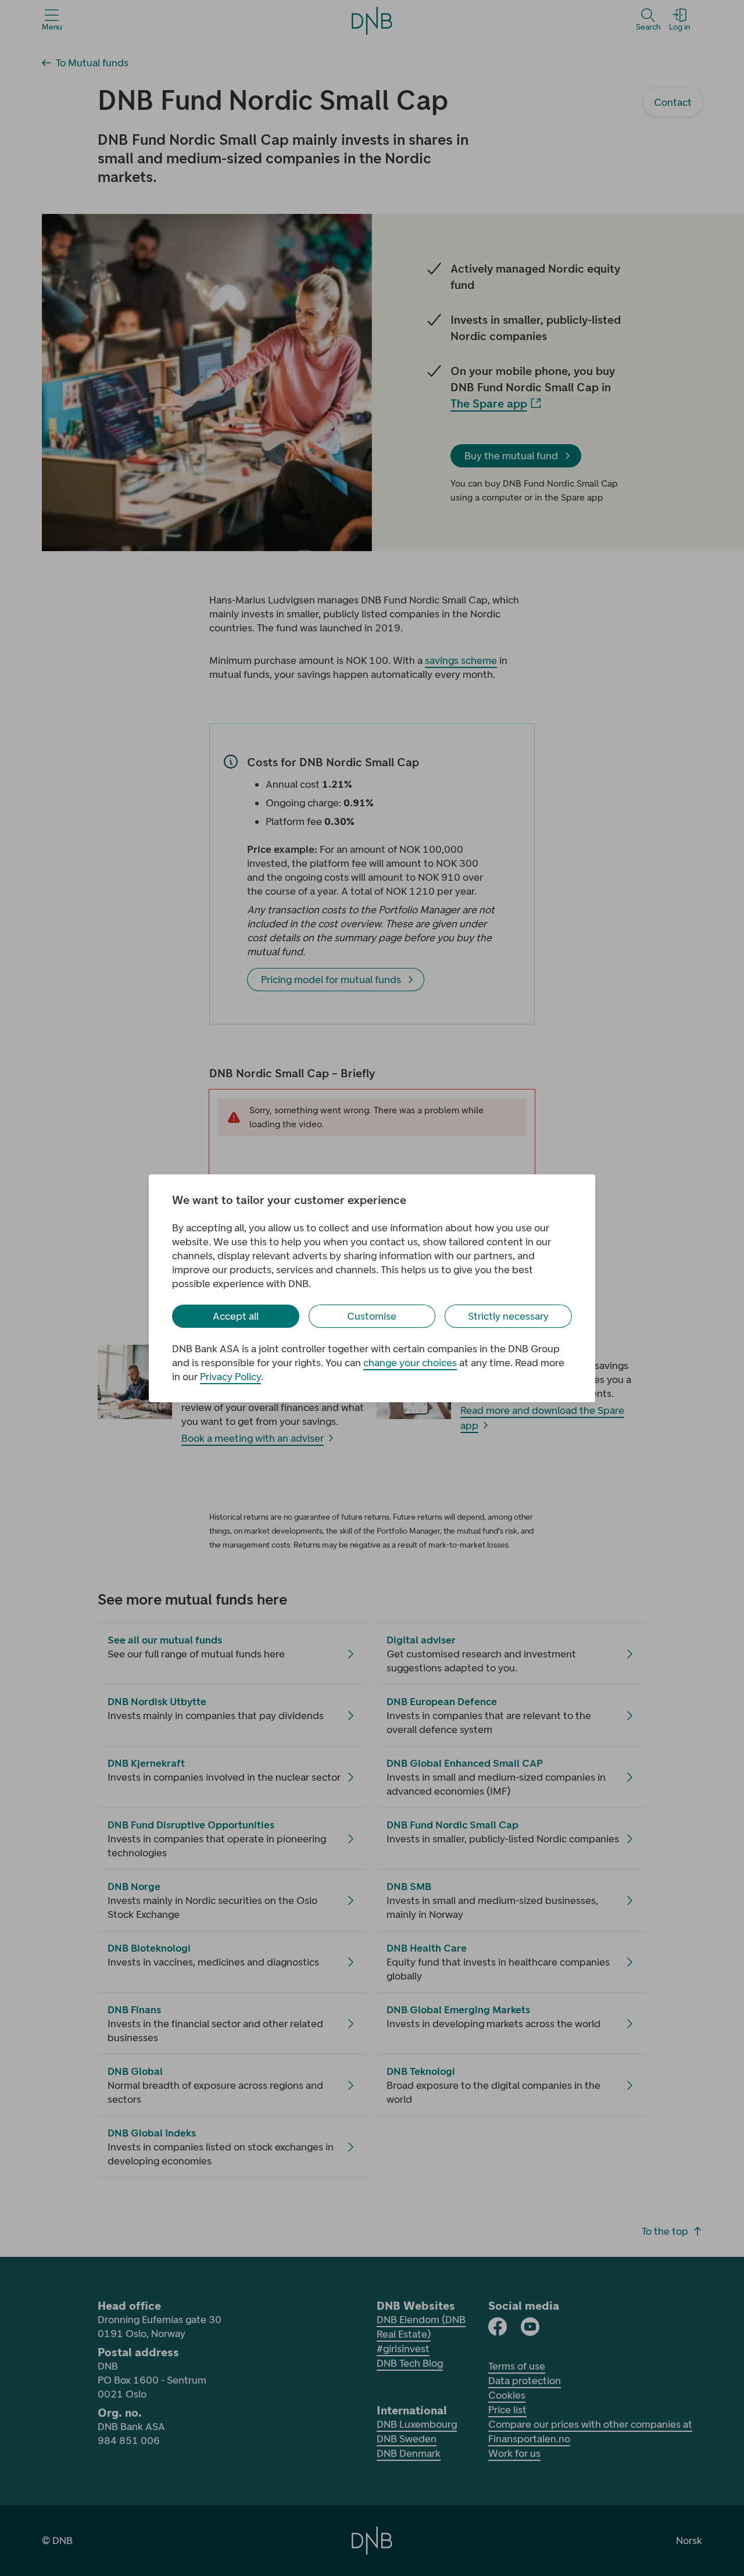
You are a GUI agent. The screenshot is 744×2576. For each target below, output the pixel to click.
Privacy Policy (230, 1377)
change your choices (410, 1363)
